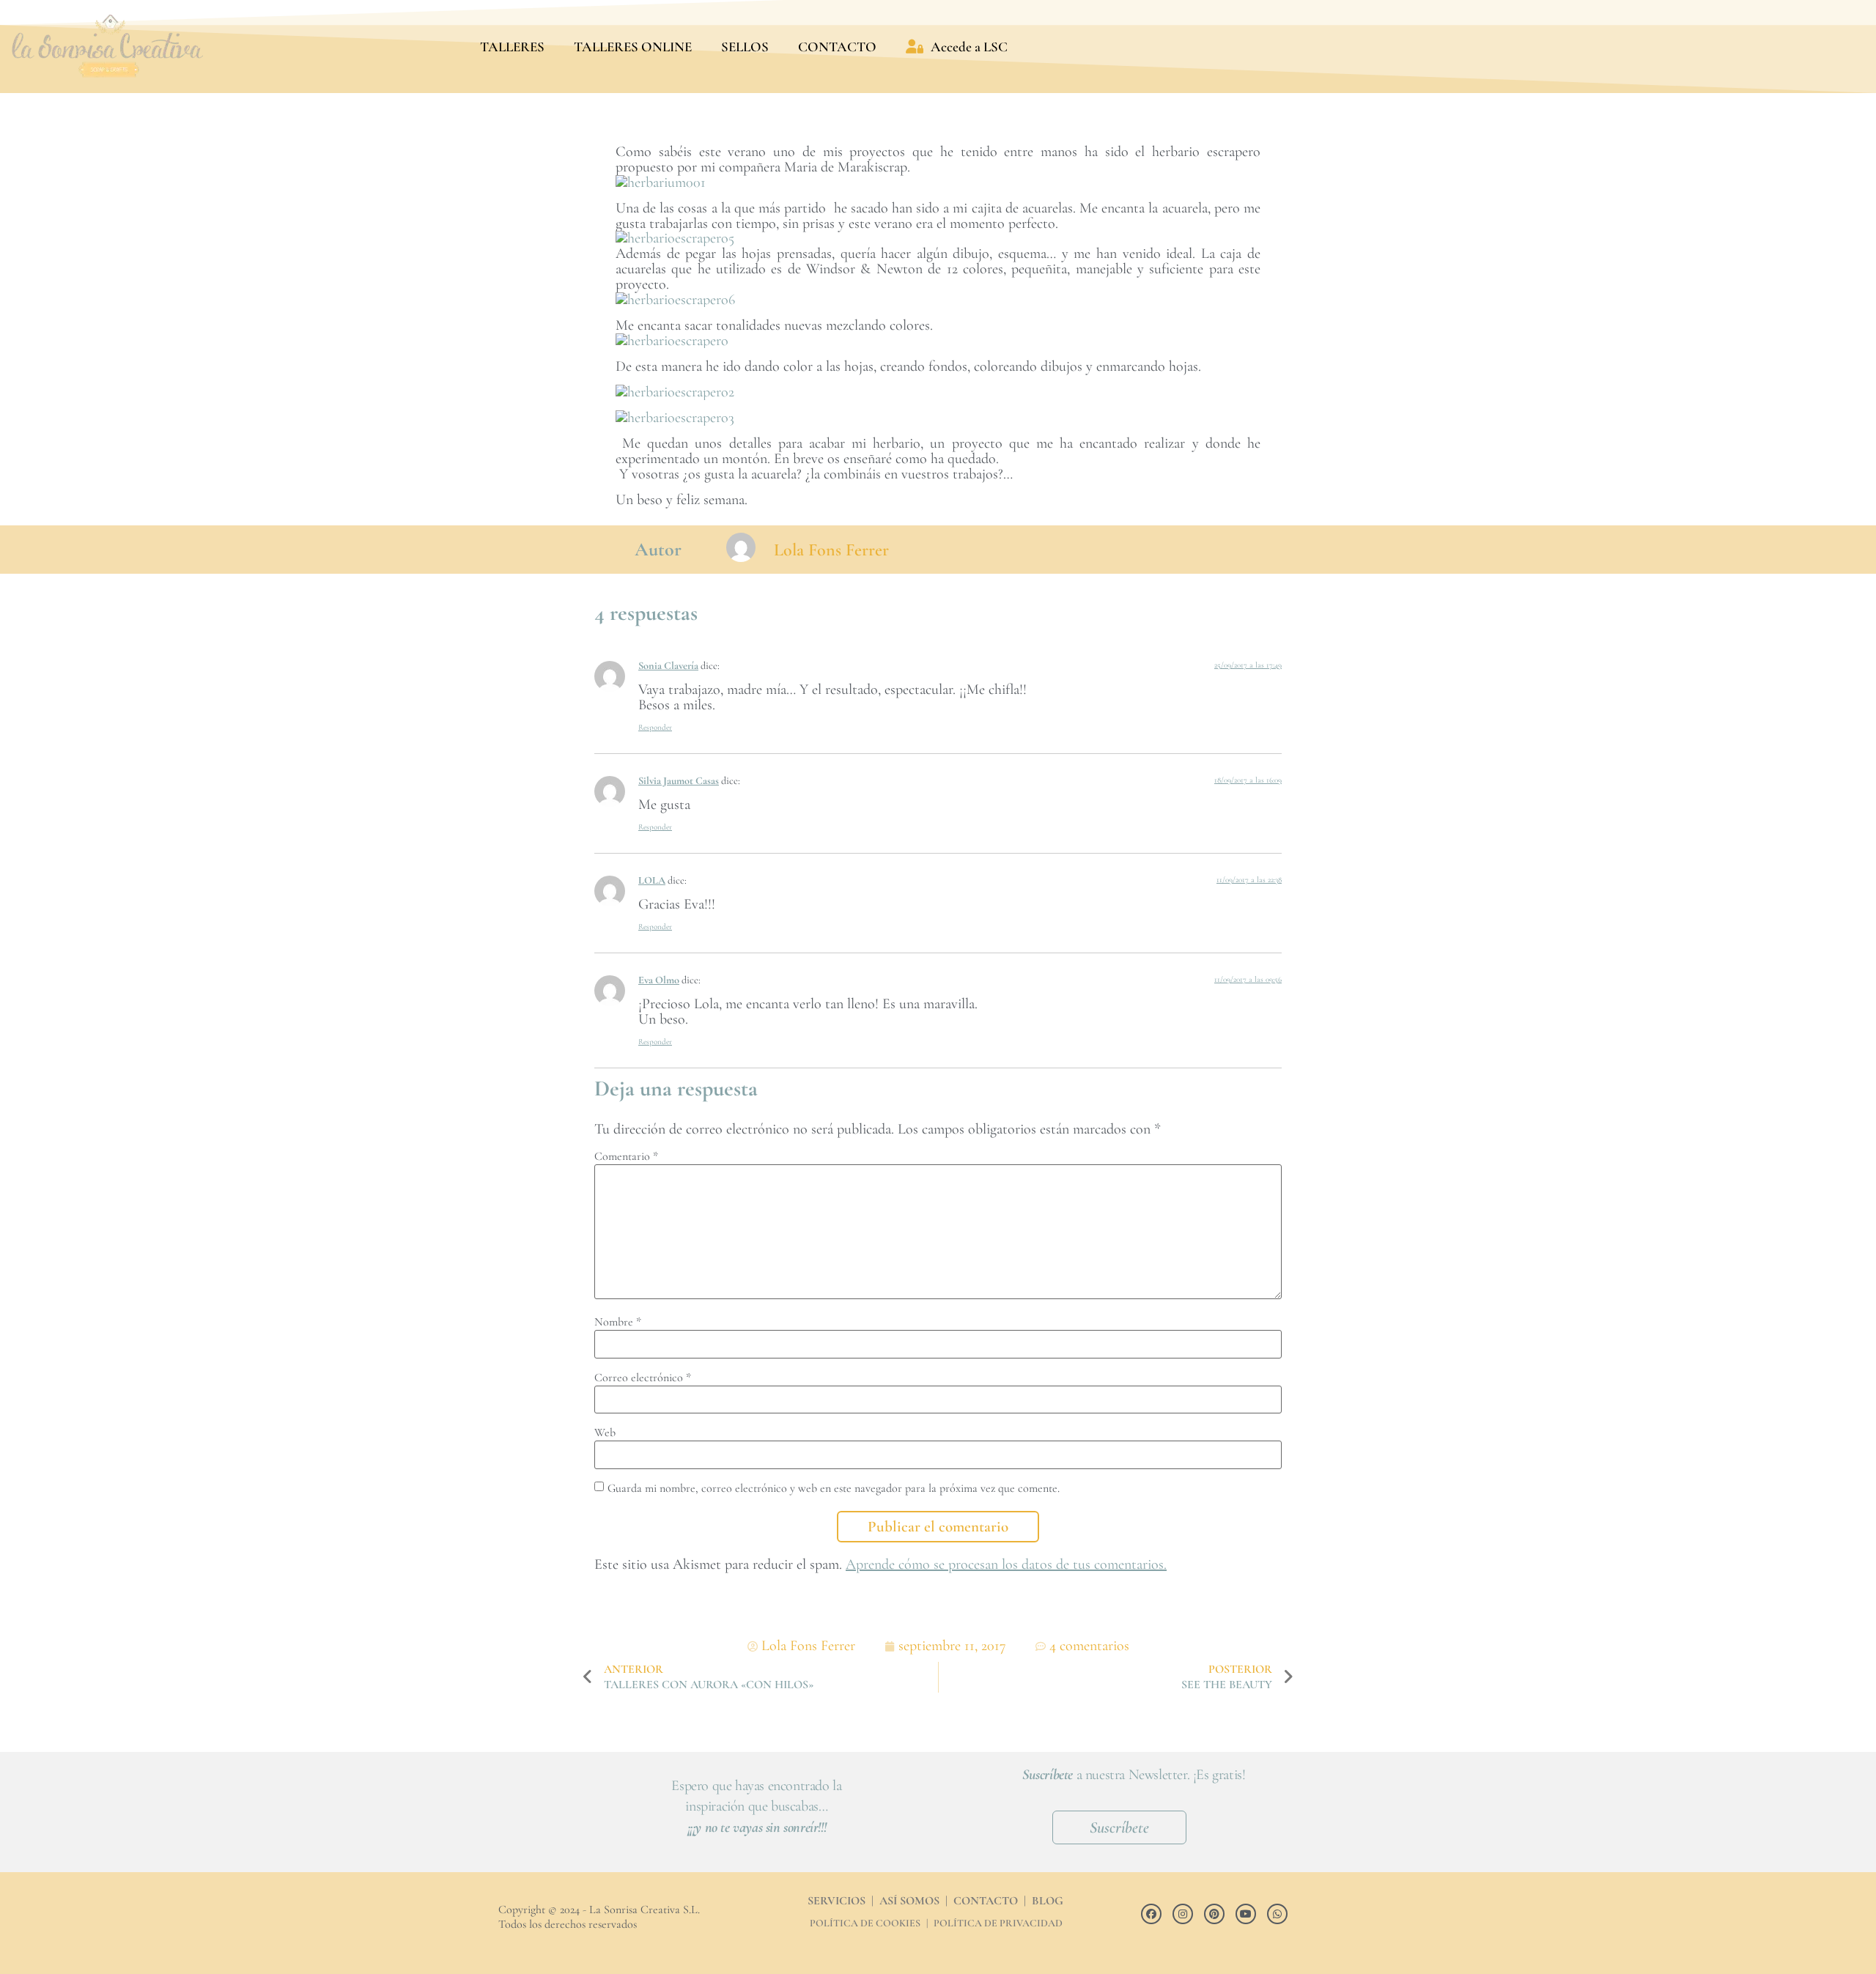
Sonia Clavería (668, 666)
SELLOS (745, 47)
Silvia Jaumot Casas (679, 781)
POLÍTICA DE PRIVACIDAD (998, 1923)
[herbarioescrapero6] (675, 300)
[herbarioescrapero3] (677, 418)
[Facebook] (1151, 1914)
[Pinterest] (1214, 1914)
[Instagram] (1183, 1914)
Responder (655, 727)
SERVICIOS (837, 1901)
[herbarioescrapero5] (675, 238)
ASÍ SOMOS (909, 1901)
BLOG (1048, 1901)
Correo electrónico (643, 1378)
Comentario (626, 1156)
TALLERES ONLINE (633, 47)
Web (605, 1433)
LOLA (652, 880)
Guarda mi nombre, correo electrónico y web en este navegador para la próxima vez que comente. (834, 1488)
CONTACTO (837, 47)
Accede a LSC (969, 47)
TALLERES (512, 47)
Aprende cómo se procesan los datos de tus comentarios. (1006, 1564)
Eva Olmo (659, 980)
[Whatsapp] (1277, 1914)
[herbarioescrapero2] (675, 392)
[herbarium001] (661, 182)
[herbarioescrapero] (672, 341)
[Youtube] (1246, 1914)
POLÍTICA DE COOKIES (865, 1923)
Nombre (618, 1322)
